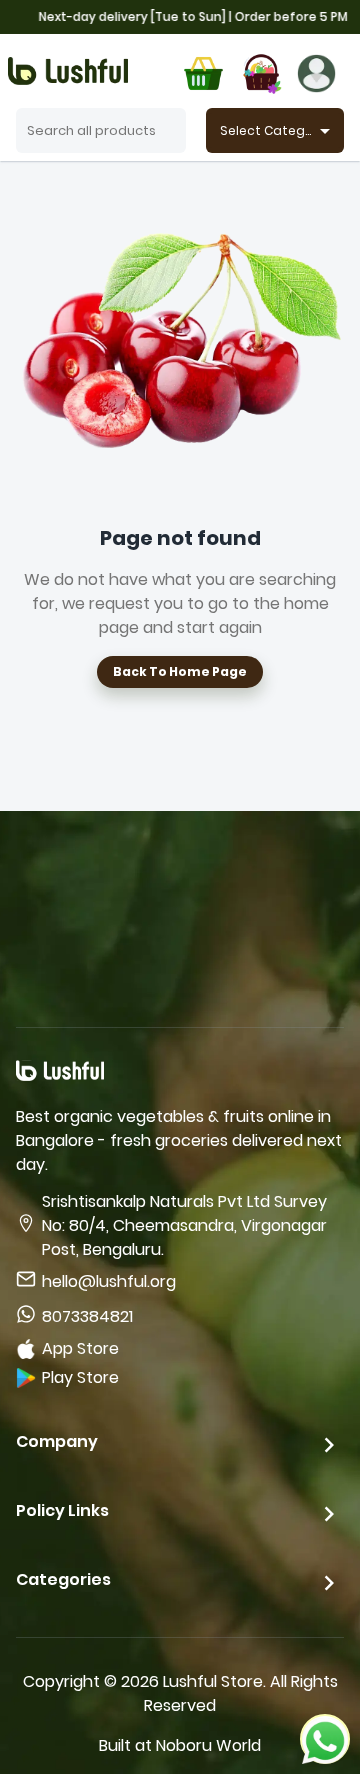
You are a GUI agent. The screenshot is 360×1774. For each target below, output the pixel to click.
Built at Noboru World (180, 1745)
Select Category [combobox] (273, 130)
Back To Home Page (180, 671)
